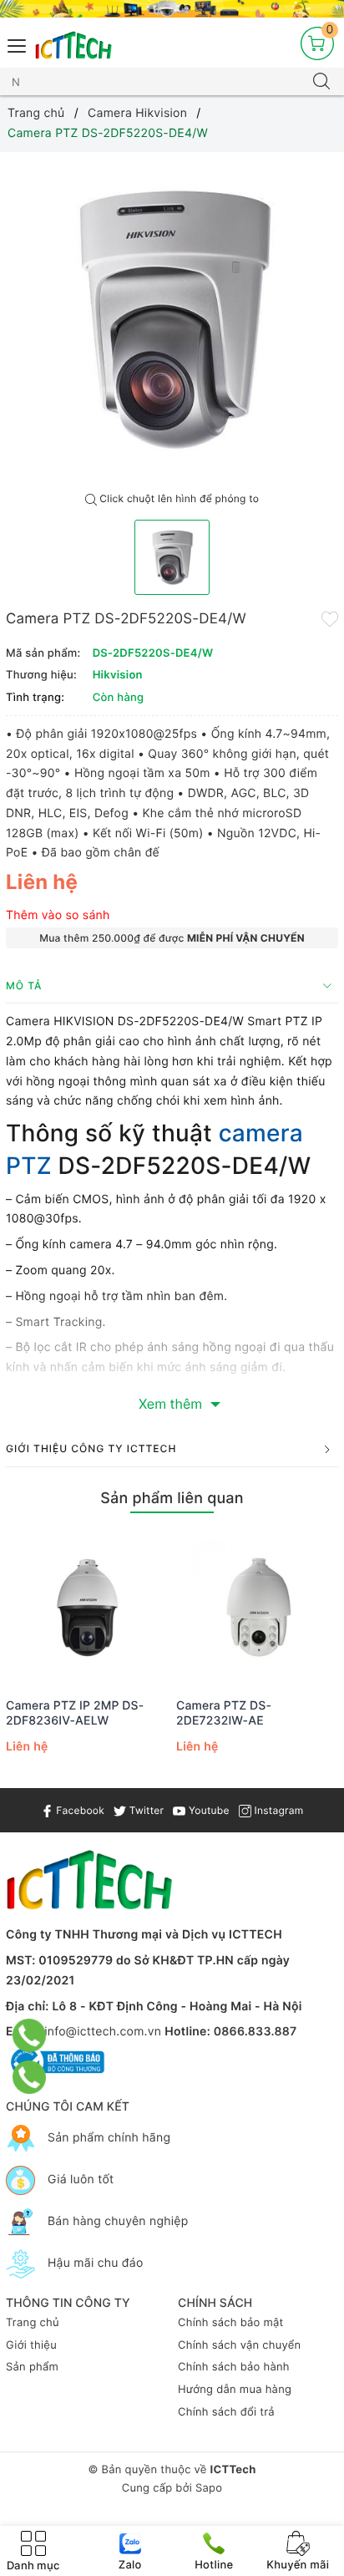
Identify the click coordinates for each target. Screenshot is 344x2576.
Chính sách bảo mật (231, 2323)
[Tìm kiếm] (321, 82)
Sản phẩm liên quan (172, 1499)
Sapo (209, 2488)
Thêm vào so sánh (58, 915)
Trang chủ (33, 2323)
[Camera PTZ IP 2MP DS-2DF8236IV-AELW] (87, 1607)
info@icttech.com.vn (103, 2032)
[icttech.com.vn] (73, 46)
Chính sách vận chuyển (239, 2345)
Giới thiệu (31, 2345)
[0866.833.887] (30, 2035)
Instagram (277, 1810)
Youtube (207, 1810)
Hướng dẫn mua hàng (235, 2390)
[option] (172, 318)
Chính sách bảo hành (234, 2367)
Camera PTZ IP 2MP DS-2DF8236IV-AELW (75, 1713)
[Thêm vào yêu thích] (330, 617)
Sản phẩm (32, 2367)
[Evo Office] (172, 9)
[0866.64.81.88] (30, 2077)
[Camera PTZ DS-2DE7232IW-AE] (257, 1607)
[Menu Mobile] (18, 44)
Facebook (79, 1810)
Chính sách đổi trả (226, 2412)
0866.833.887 (255, 2032)
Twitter (145, 1810)
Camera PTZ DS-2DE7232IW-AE (224, 1713)
